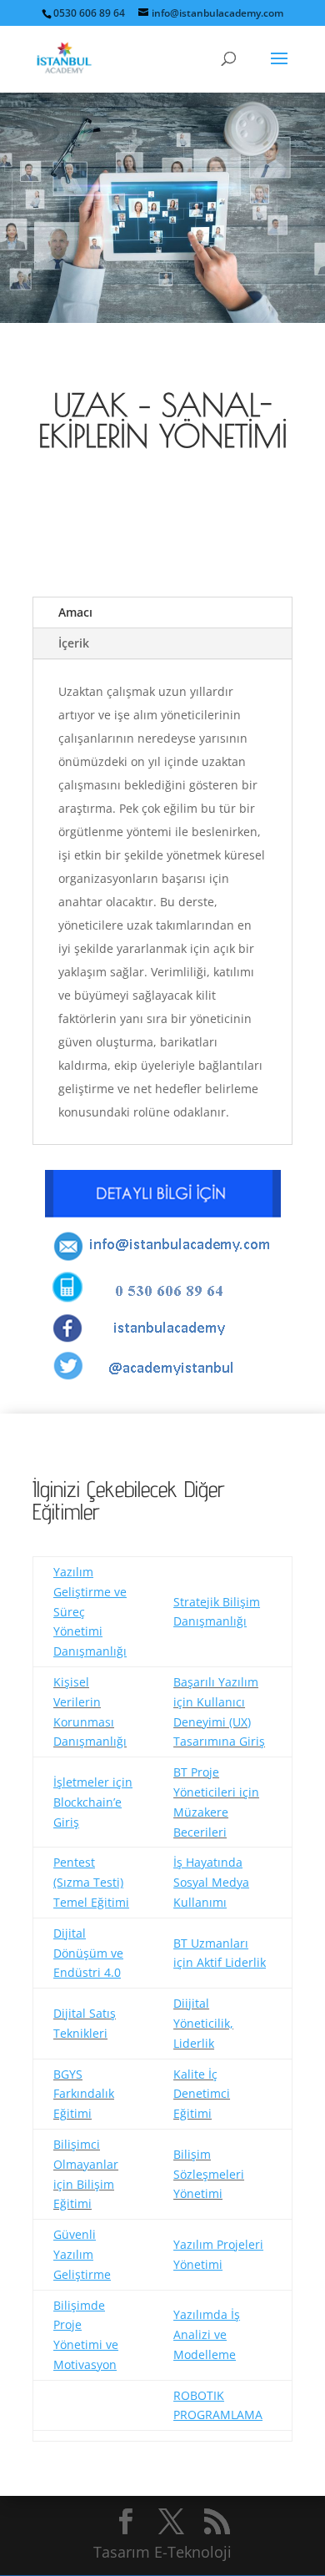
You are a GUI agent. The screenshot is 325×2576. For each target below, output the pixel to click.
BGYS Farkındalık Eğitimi (84, 2094)
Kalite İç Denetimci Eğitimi (202, 2094)
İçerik (74, 643)
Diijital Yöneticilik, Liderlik (203, 2023)
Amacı (75, 612)
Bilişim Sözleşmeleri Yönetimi (209, 2174)
